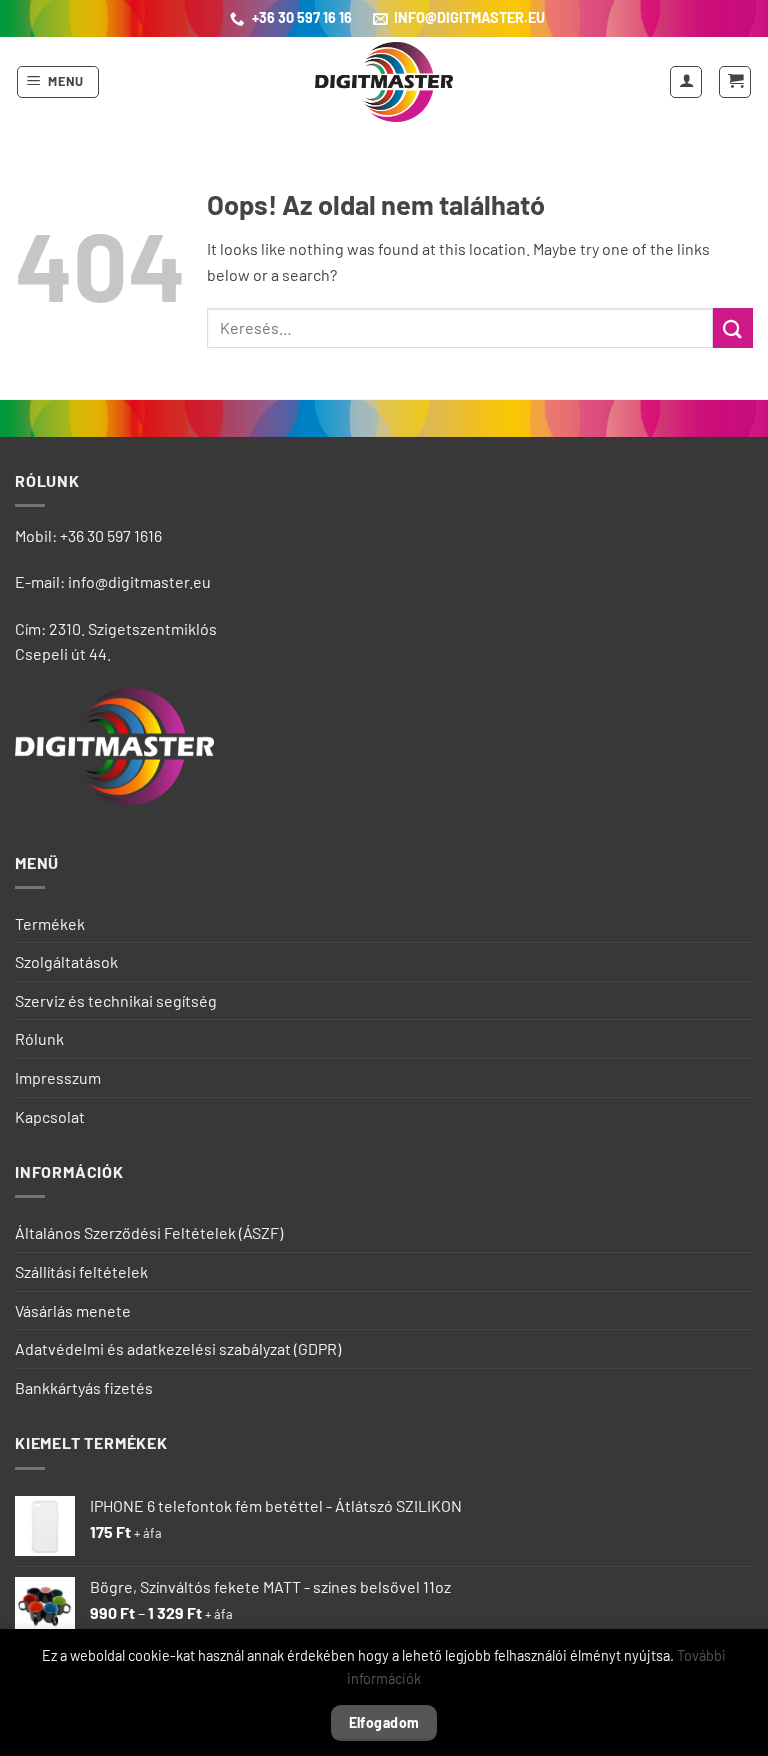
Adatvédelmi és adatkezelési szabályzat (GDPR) (178, 1348)
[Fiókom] (686, 82)
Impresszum (58, 1077)
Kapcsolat (50, 1116)
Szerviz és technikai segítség (116, 1000)
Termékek (50, 923)
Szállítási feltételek (81, 1271)
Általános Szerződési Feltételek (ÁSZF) (149, 1232)
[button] (58, 82)
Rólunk (39, 1038)
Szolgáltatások (66, 961)
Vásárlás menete (73, 1310)
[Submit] (733, 327)
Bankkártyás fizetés (84, 1387)
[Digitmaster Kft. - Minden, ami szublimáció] (384, 82)
